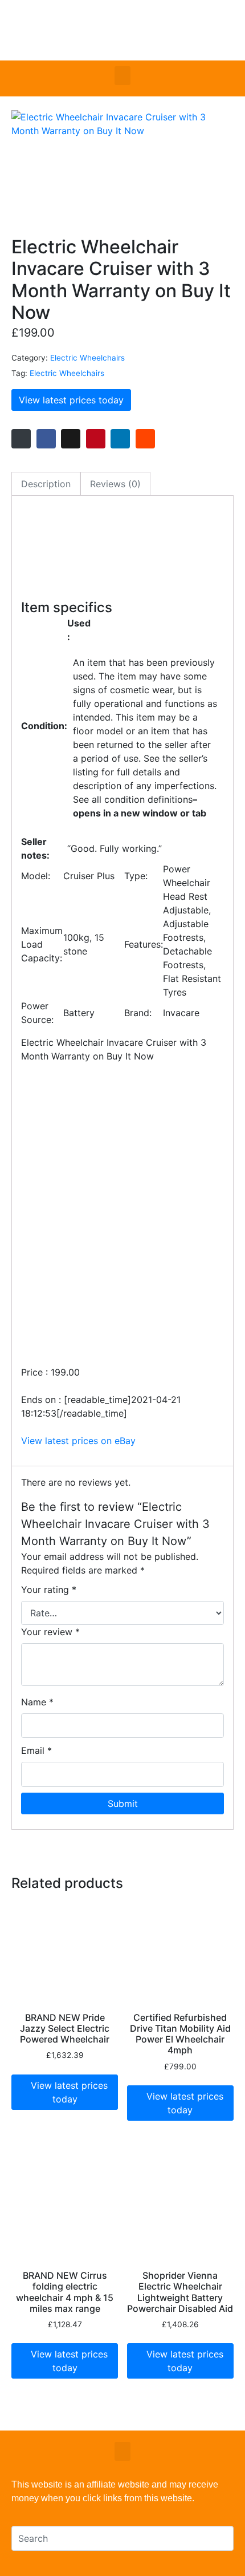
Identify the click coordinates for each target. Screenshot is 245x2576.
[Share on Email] (21, 439)
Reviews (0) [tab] (115, 484)
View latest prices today (71, 400)
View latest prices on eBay (78, 1441)
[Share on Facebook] (46, 439)
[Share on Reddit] (145, 439)
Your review (50, 1632)
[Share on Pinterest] (96, 439)
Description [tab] (46, 484)
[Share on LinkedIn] (120, 439)
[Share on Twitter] (71, 439)
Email (36, 1750)
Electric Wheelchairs (87, 358)
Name (37, 1702)
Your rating (49, 1590)
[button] (122, 76)
